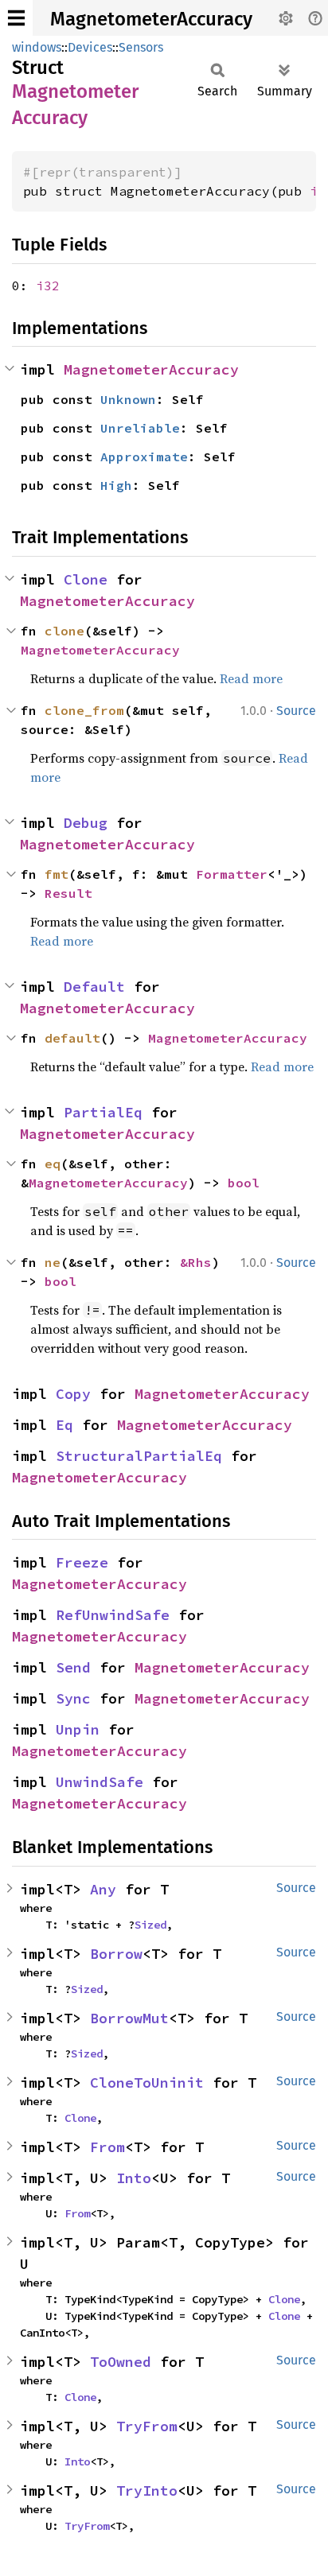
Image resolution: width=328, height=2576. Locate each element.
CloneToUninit (147, 2083)
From (107, 2147)
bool (244, 1183)
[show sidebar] (16, 18)
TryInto (147, 2491)
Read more (251, 678)
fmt (57, 874)
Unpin (78, 1729)
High (116, 485)
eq (53, 1164)
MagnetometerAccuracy (151, 19)
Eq (64, 1425)
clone (64, 631)
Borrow (116, 1954)
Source (296, 711)
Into (134, 2178)
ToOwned (121, 2362)
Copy (73, 1394)
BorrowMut (129, 2018)
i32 (48, 286)
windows (37, 47)
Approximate (144, 457)
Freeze (82, 1562)
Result (68, 893)
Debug (86, 823)
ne (53, 1262)
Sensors (141, 47)
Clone (86, 579)
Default (94, 987)
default (72, 1038)
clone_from (84, 710)
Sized (150, 1925)
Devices (90, 47)
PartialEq (103, 1112)
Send (73, 1667)
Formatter (232, 874)
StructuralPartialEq (139, 1456)
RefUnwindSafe (113, 1615)
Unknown (128, 399)
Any (103, 1889)
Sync (73, 1698)
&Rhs (196, 1262)
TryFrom (147, 2426)
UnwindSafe (100, 1782)
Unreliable (140, 428)
